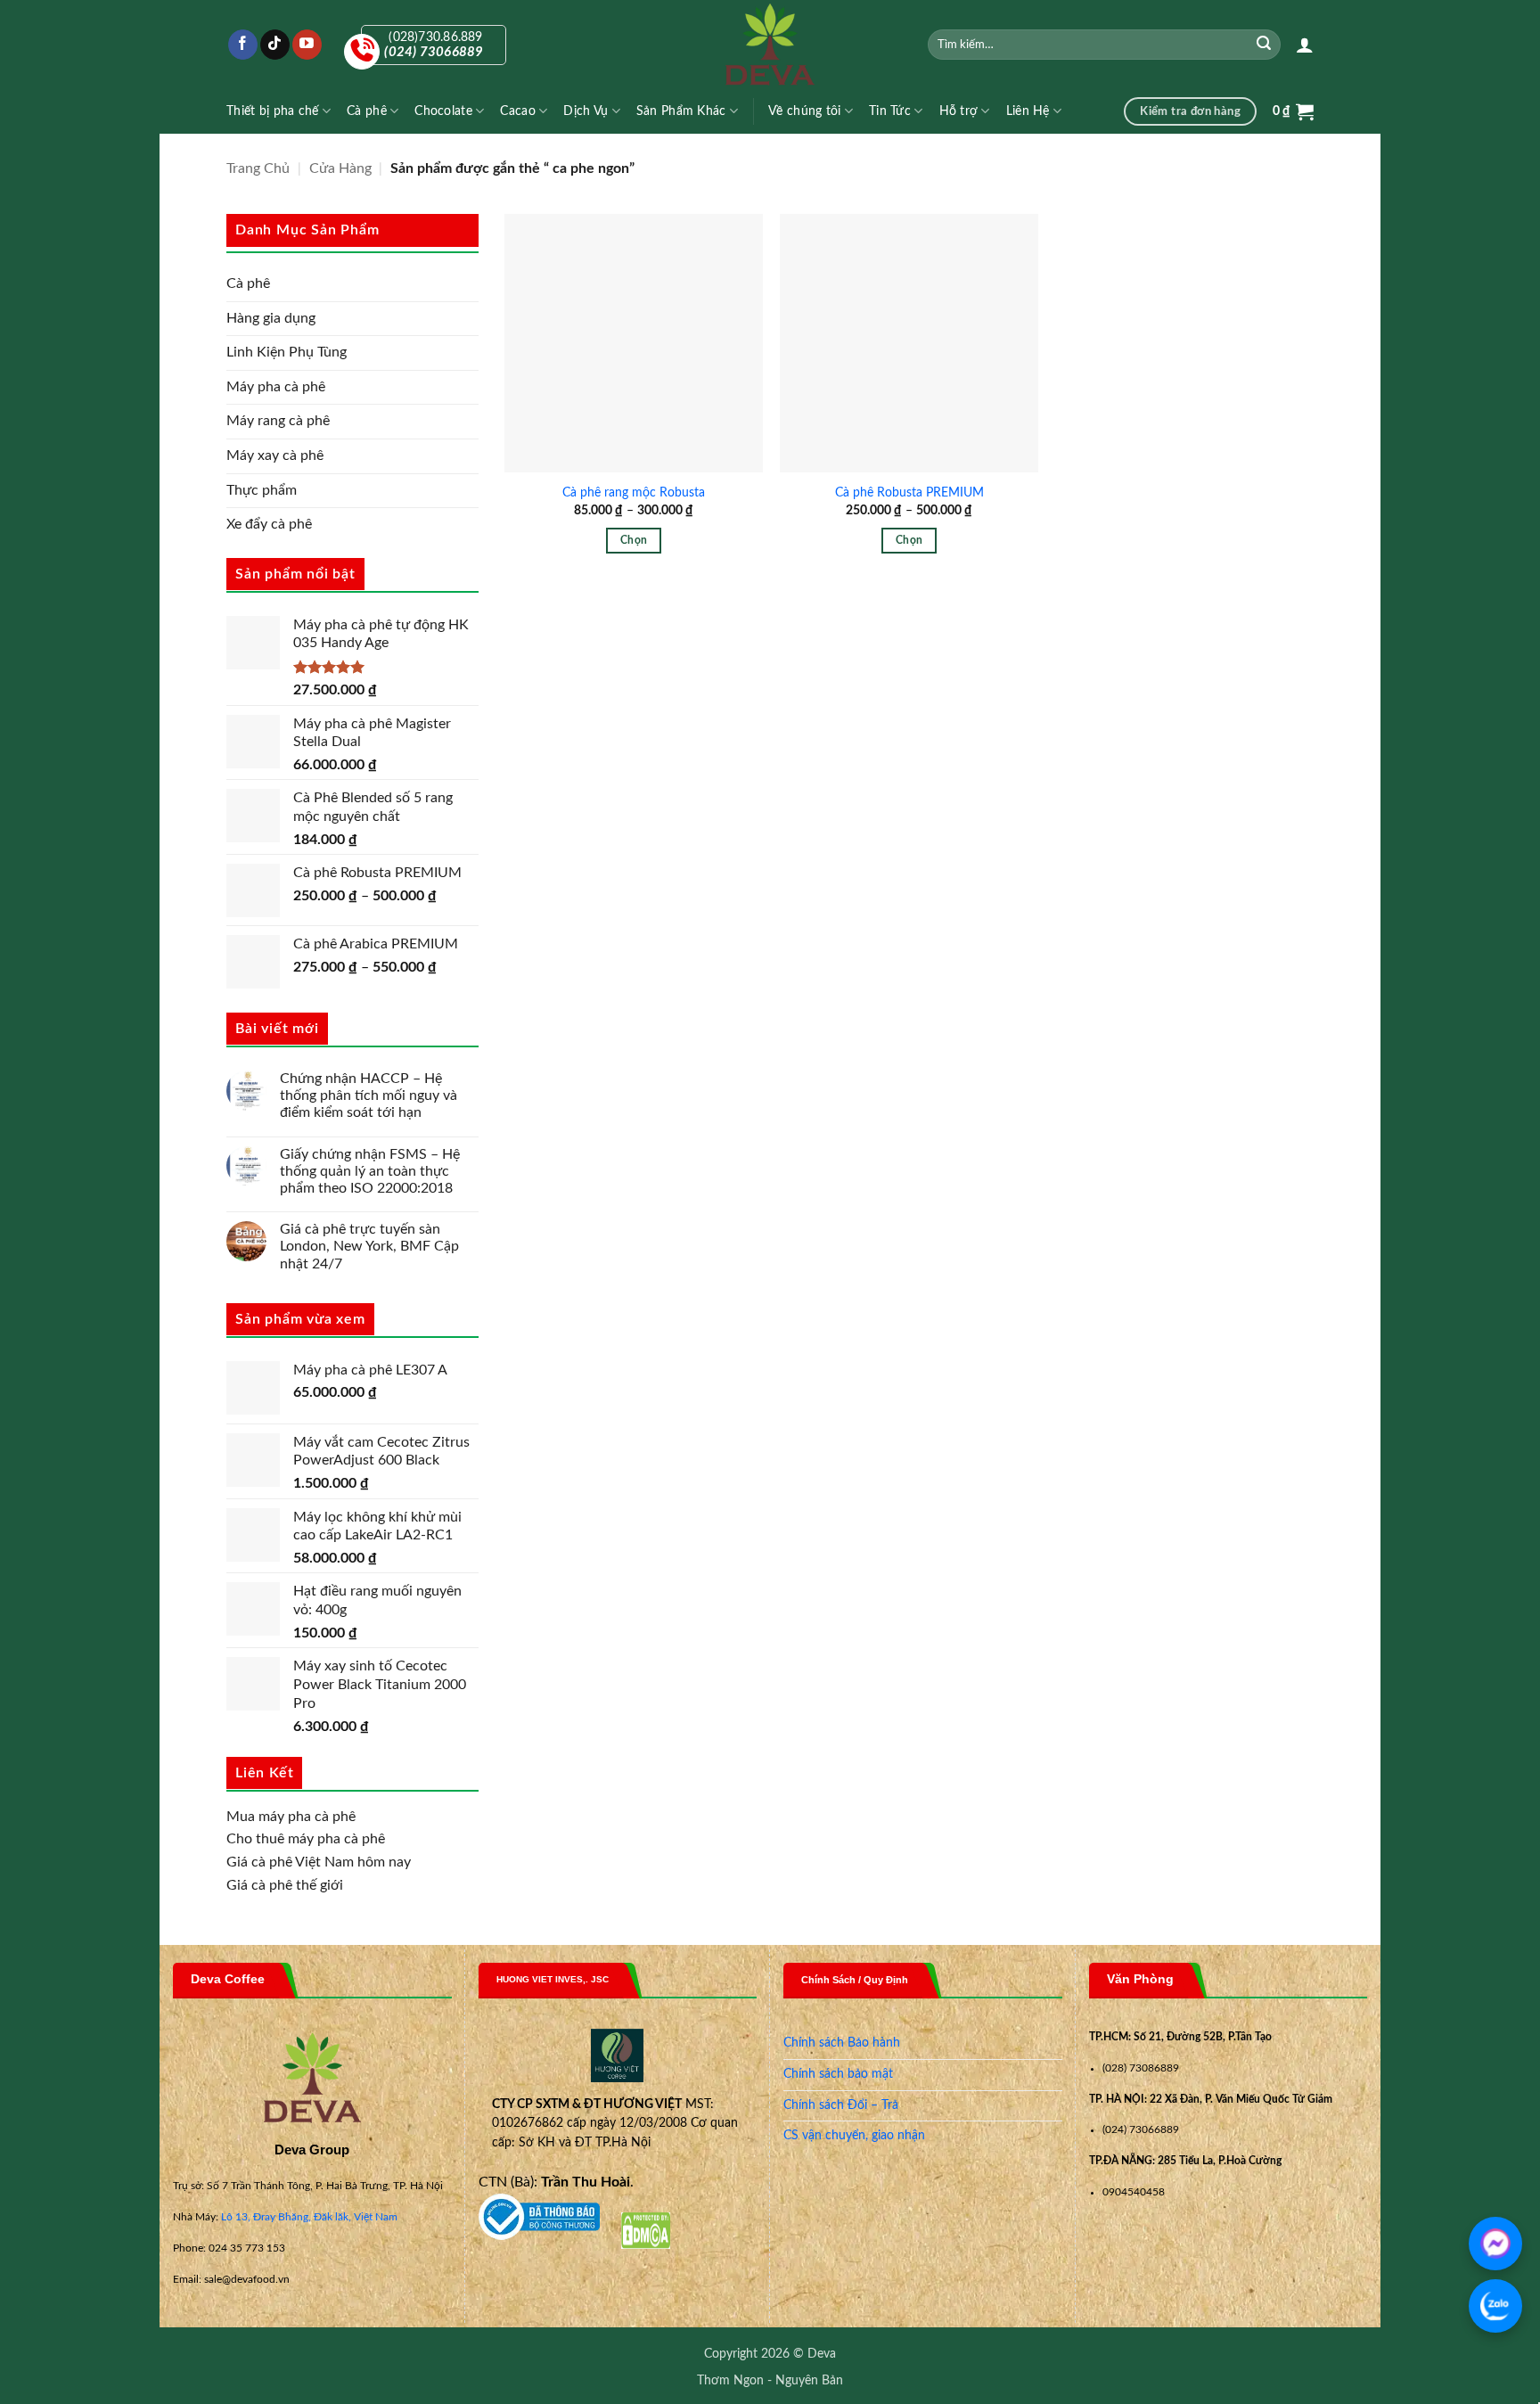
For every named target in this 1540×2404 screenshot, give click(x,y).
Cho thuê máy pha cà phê (306, 1839)
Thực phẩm (262, 490)
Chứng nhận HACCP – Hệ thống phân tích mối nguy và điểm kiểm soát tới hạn (369, 1095)
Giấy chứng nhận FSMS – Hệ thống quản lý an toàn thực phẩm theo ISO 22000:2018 (370, 1171)
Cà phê (367, 111)
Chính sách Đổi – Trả (841, 2105)
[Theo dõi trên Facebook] (243, 45)
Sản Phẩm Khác (681, 111)
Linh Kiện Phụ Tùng (287, 352)
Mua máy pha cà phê (291, 1817)
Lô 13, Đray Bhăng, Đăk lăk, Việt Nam (309, 2217)
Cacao (517, 111)
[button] (1305, 45)
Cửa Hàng (340, 168)
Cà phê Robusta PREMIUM (909, 492)
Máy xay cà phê (275, 455)
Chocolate (443, 111)
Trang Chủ (258, 168)
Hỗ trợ (959, 111)
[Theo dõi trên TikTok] (275, 45)
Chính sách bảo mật (838, 2074)
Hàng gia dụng (271, 318)
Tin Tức (890, 111)
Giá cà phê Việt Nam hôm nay (319, 1862)
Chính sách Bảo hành (842, 2043)
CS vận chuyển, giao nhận (854, 2136)
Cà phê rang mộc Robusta (634, 492)
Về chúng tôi (804, 111)
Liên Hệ (1028, 111)
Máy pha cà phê (276, 387)
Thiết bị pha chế (273, 111)
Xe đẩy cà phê (269, 524)
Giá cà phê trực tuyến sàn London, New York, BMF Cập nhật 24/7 (369, 1246)
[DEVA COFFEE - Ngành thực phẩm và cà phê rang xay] (770, 45)
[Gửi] (1265, 45)
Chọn (634, 541)
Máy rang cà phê (278, 421)
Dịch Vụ (586, 111)
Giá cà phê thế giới (285, 1885)
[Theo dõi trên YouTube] (307, 45)
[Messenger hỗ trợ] (1495, 2244)
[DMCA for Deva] (646, 2230)
